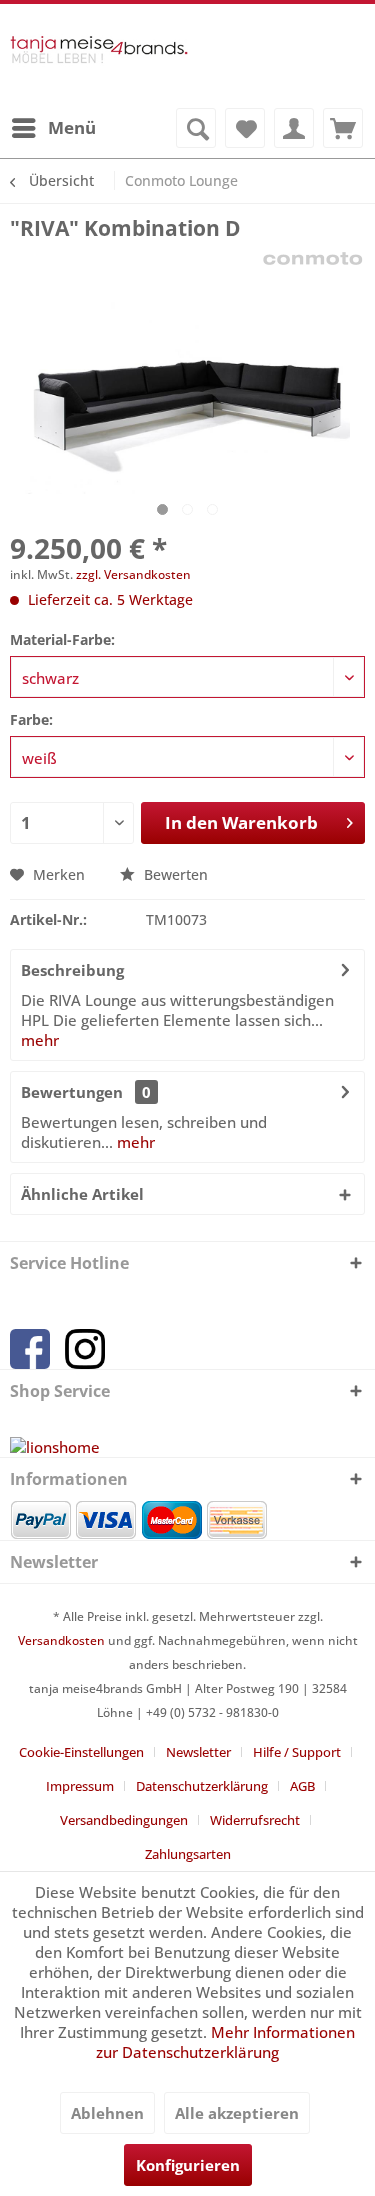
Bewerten (174, 874)
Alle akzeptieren (237, 2113)
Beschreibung (72, 970)
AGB (302, 1786)
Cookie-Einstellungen (81, 1752)
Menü (72, 127)
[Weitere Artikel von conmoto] (312, 259)
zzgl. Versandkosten (133, 574)
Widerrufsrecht (255, 1820)
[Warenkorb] (343, 128)
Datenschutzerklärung (202, 1786)
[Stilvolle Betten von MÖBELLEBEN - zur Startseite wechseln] (99, 64)
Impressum (80, 1786)
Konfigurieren (188, 2165)
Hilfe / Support (297, 1752)
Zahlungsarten (188, 1854)
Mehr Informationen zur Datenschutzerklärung (225, 2042)
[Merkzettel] (245, 128)
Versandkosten (61, 1640)
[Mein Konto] (294, 128)
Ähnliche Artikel (82, 1194)
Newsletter (198, 1752)
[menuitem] (53, 128)
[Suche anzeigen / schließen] (196, 128)
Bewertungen (72, 1092)
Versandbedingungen (124, 1820)
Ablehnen (107, 2113)
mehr (40, 1040)
